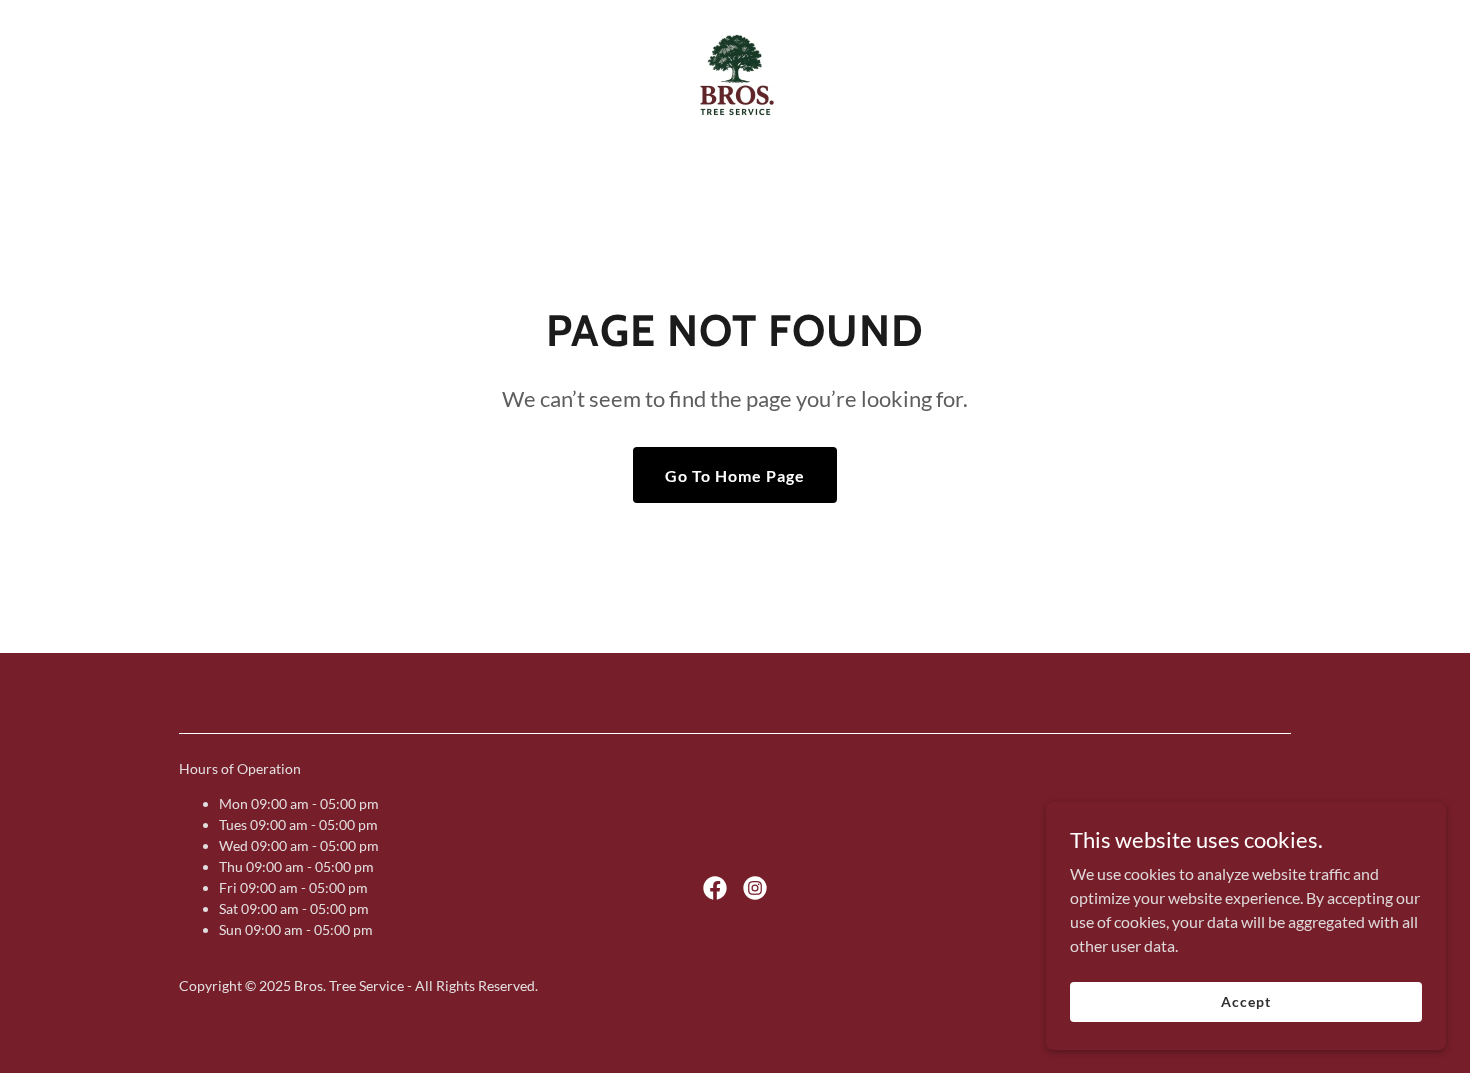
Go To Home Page (735, 475)
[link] (734, 74)
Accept (1245, 1001)
